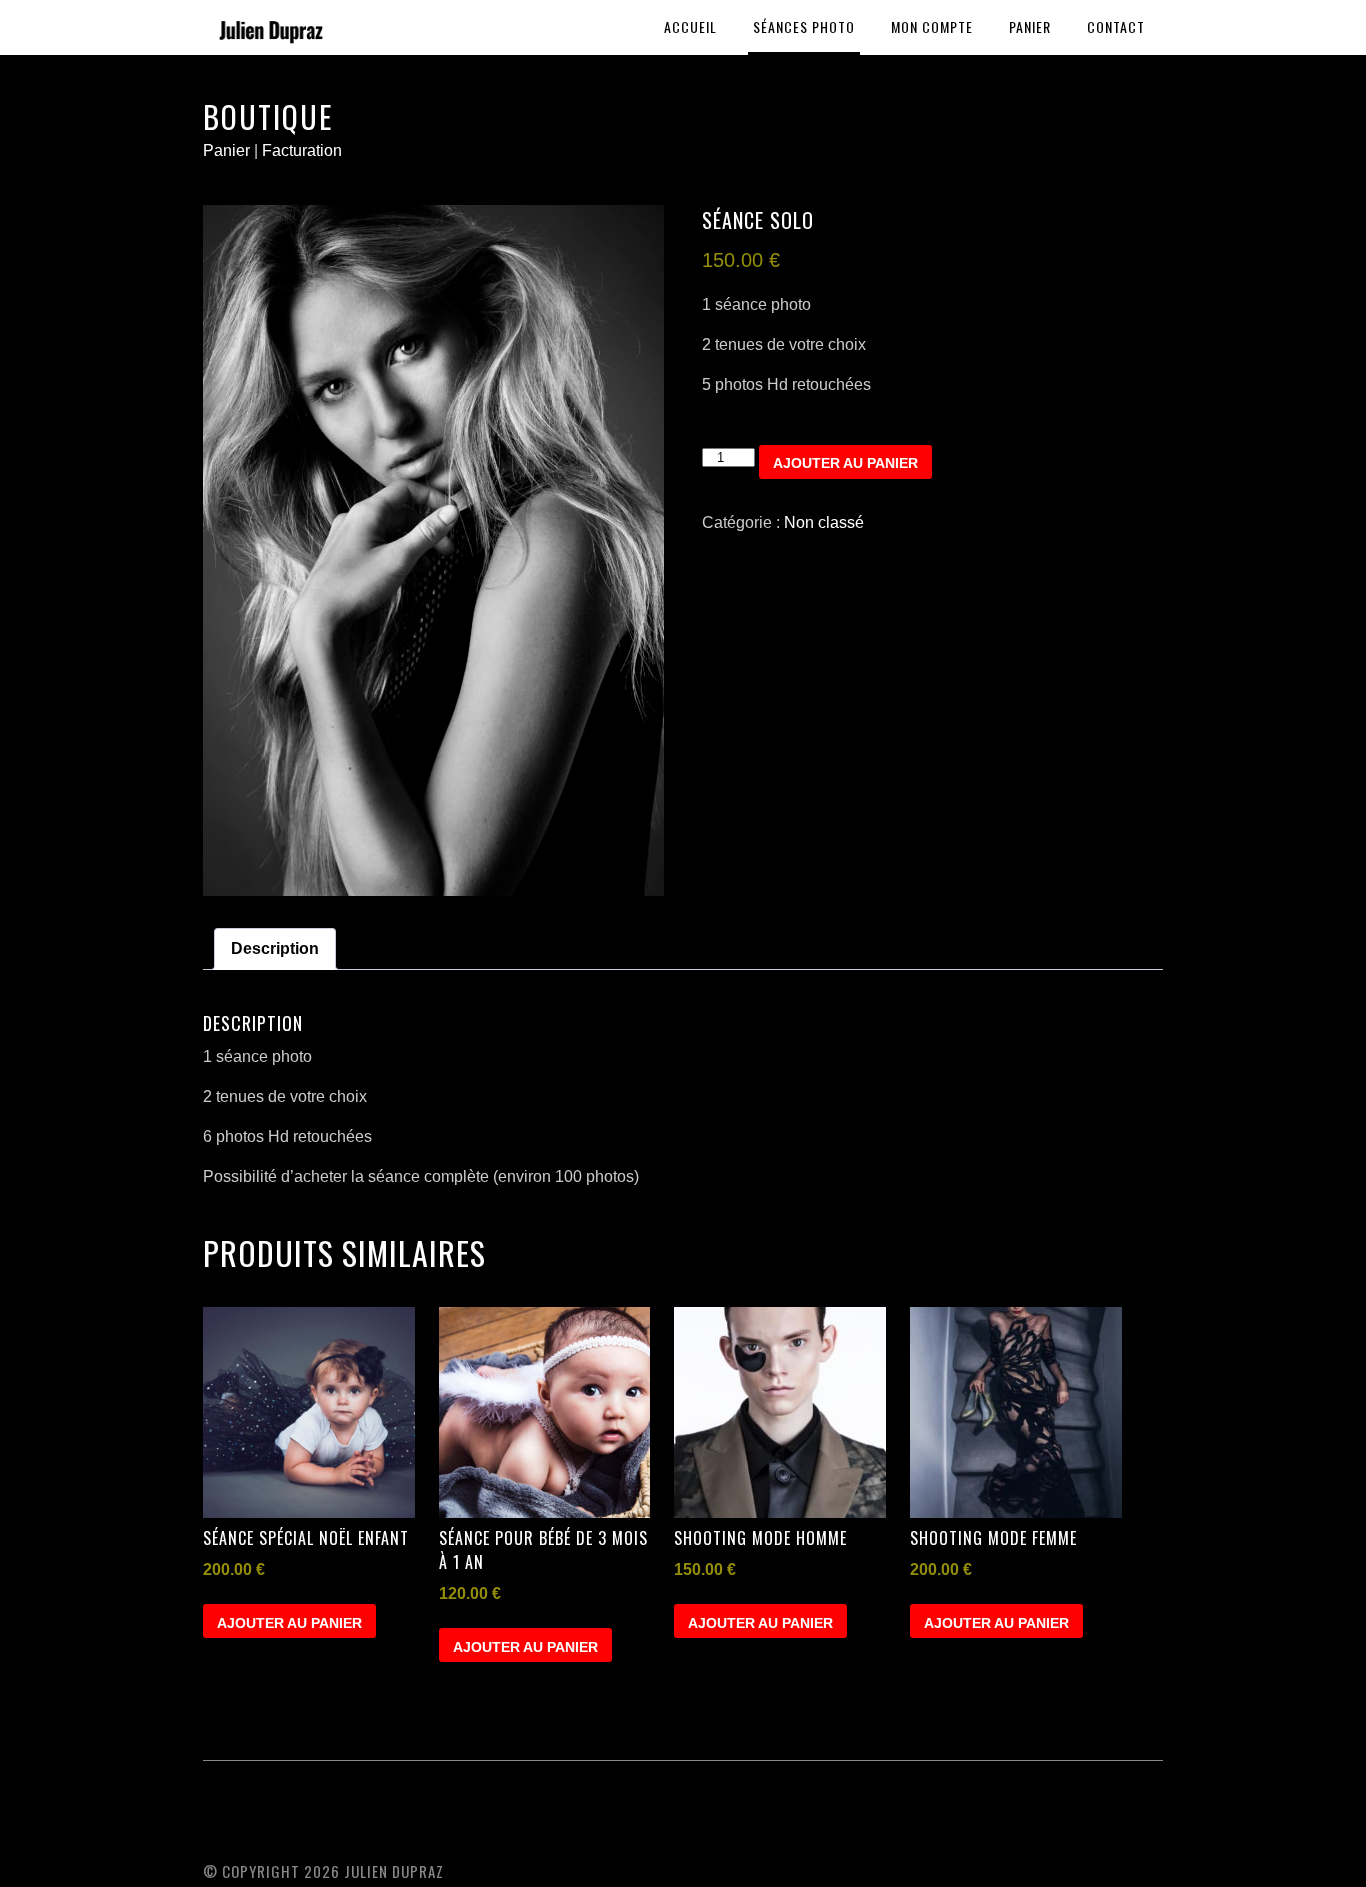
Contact (1116, 26)
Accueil (690, 26)
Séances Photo (804, 26)
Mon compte (932, 26)
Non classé (824, 522)
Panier (1030, 26)
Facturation (302, 150)
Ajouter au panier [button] (289, 1623)
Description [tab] (275, 948)
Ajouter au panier (845, 463)
